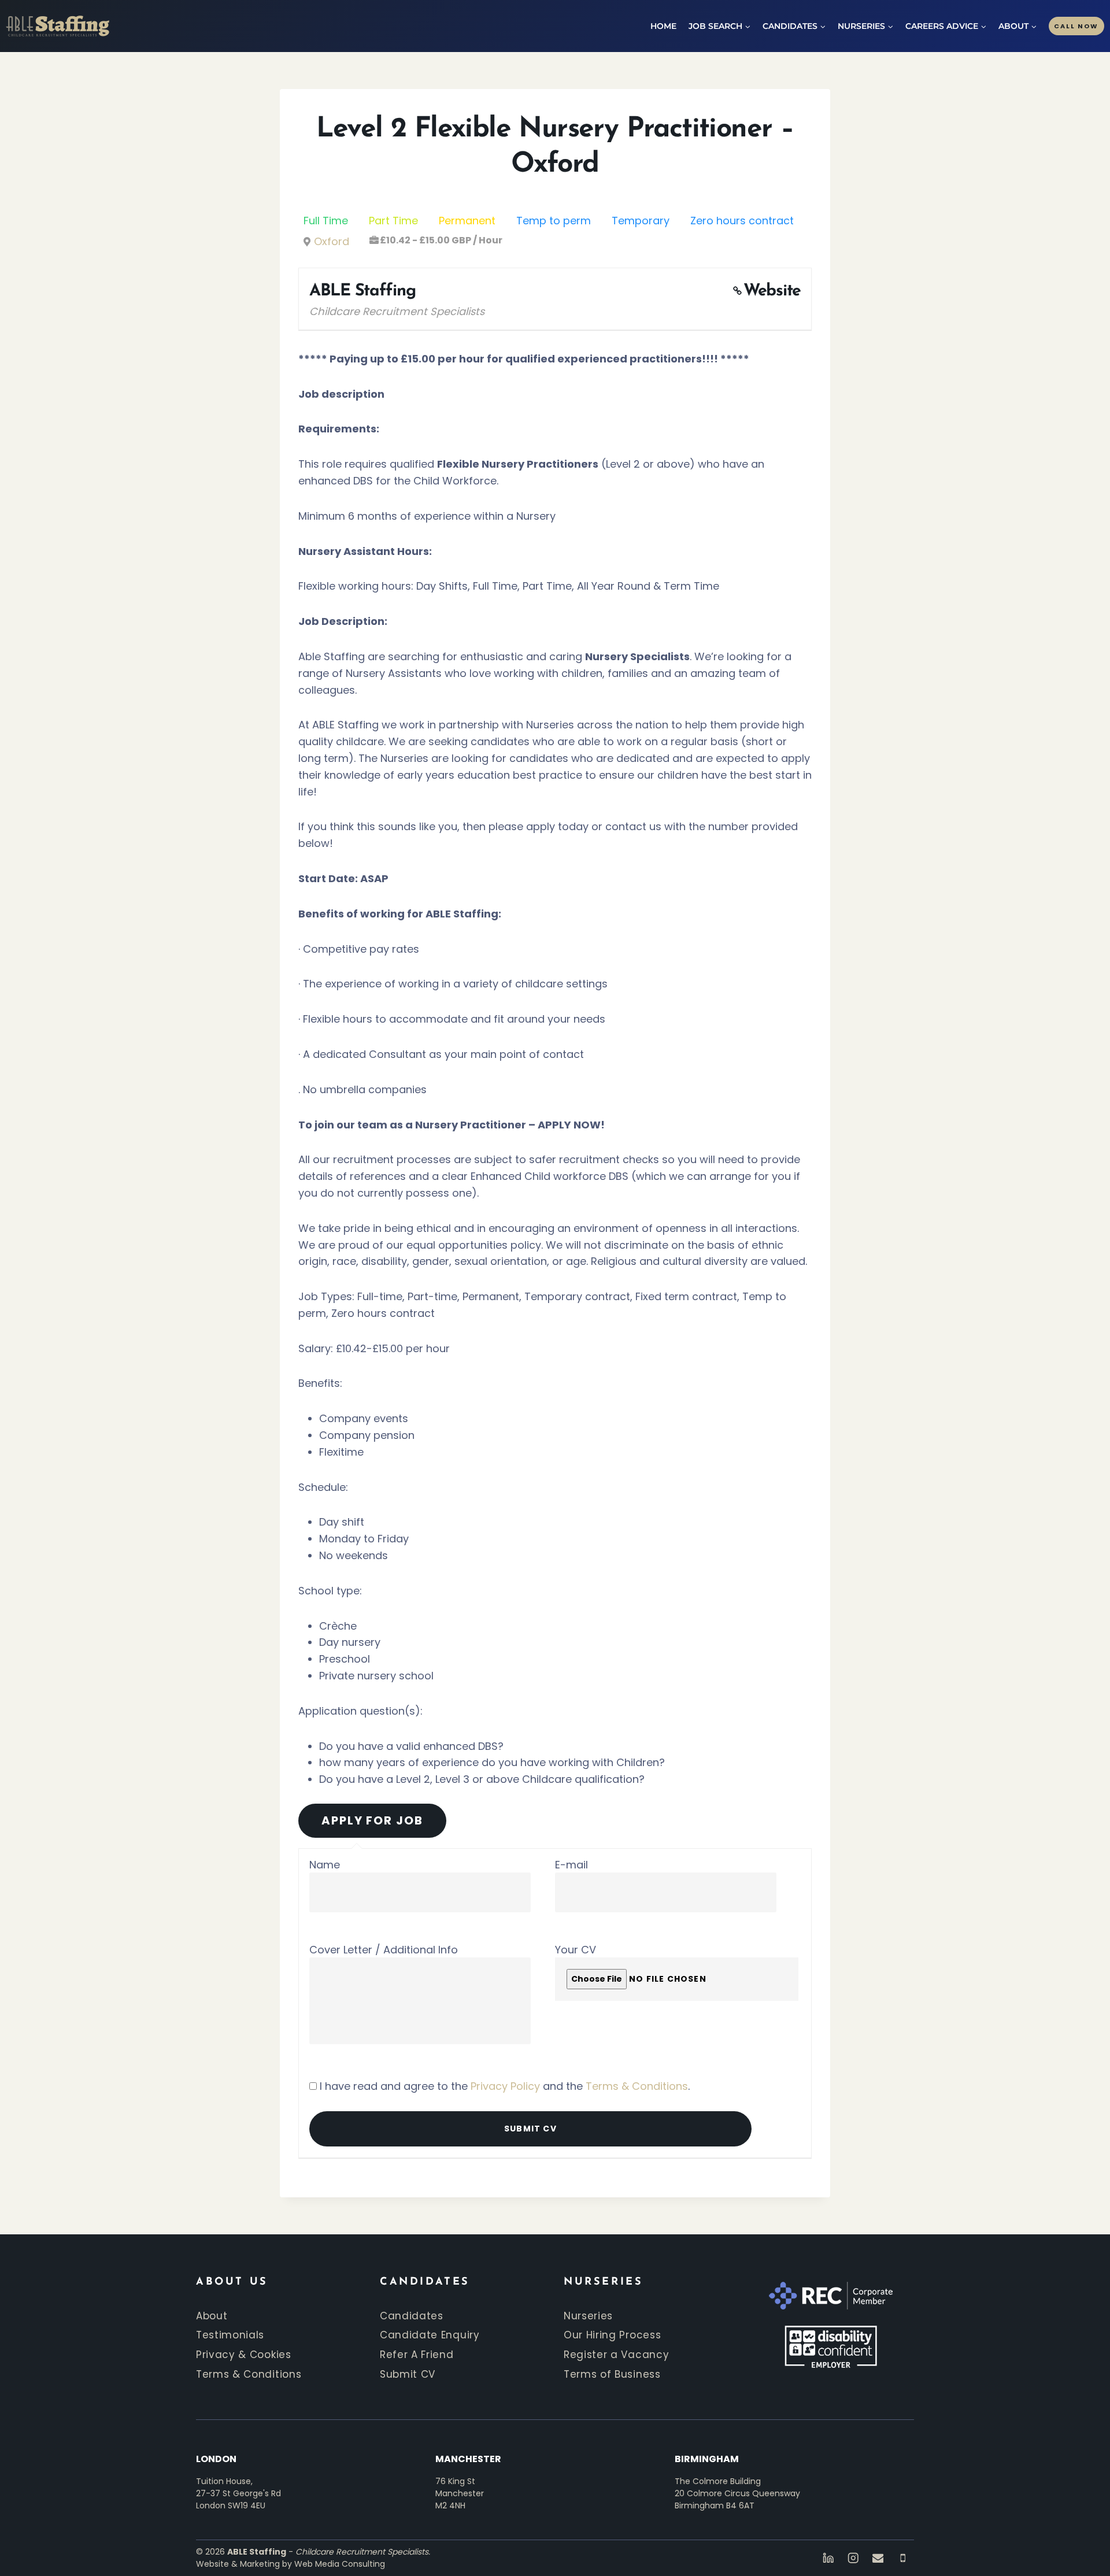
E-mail (571, 1865)
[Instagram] (853, 2558)
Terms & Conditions (637, 2086)
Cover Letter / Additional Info (384, 1950)
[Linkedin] (828, 2558)
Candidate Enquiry (430, 2335)
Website (772, 291)
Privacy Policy (505, 2086)
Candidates (412, 2316)
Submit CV (408, 2374)
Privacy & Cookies (244, 2355)
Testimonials (230, 2335)
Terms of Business (612, 2374)
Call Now (1076, 26)
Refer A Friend (417, 2355)
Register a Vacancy (616, 2355)
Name (325, 1865)
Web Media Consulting (340, 2564)
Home (663, 26)
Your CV (576, 1950)
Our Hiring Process (612, 2335)
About (212, 2316)
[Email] (878, 2558)
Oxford (332, 241)
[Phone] (903, 2558)
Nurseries (588, 2316)
